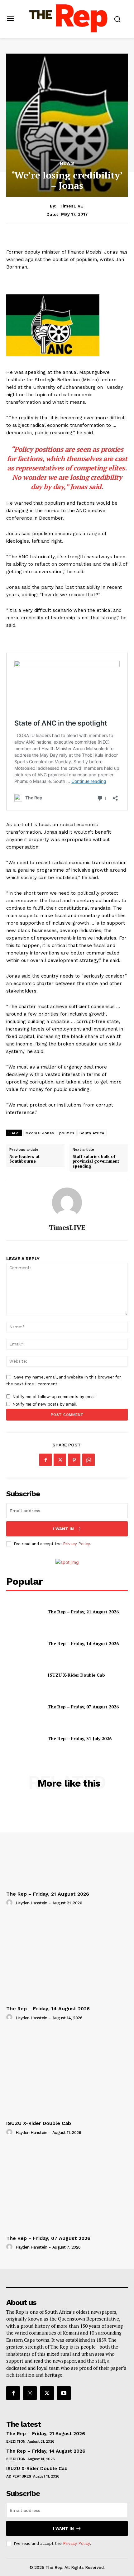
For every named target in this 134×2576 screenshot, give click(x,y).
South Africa (92, 1133)
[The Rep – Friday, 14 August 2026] (24, 1643)
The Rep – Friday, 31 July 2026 (80, 1738)
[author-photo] (10, 1903)
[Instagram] (30, 2393)
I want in (63, 1529)
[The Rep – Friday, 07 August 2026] (24, 1707)
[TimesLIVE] (67, 1202)
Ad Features (19, 2476)
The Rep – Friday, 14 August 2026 (83, 1643)
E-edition (16, 2441)
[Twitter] (60, 1460)
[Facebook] (45, 1460)
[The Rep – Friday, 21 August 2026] (24, 1612)
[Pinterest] (74, 1460)
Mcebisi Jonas (40, 1133)
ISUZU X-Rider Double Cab (76, 1675)
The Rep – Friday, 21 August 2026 (83, 1612)
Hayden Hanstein (31, 1903)
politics (67, 1133)
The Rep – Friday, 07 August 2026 (83, 1707)
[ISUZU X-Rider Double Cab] (24, 1675)
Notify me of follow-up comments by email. (55, 1397)
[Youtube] (64, 2393)
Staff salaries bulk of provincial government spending (96, 1161)
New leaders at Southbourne (24, 1159)
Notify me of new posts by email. (45, 1404)
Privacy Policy (76, 1544)
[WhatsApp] (89, 1460)
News (67, 163)
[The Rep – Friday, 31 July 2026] (24, 1739)
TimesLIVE (71, 206)
